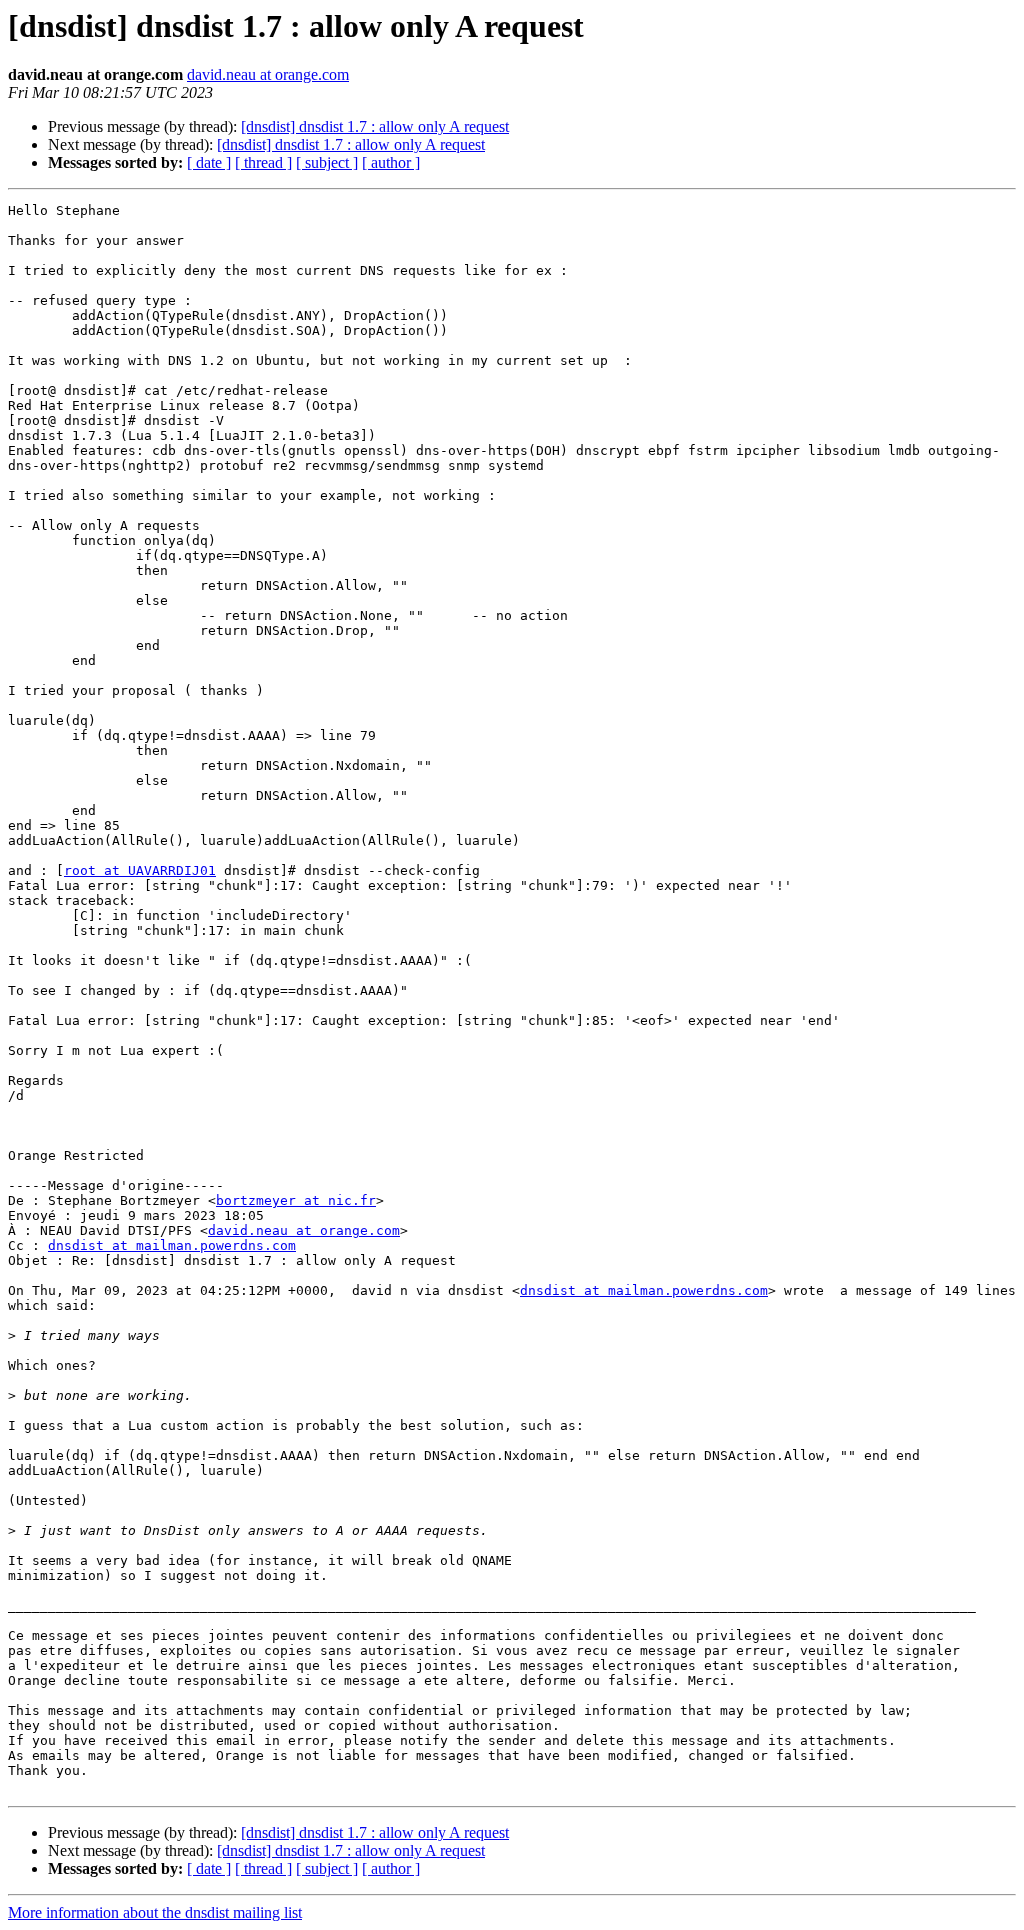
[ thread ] (263, 162)
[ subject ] (327, 162)
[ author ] (391, 162)
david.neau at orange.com (268, 74)
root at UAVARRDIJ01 (140, 870)
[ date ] (209, 162)
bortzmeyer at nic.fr (296, 1200)
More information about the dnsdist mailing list (155, 1912)
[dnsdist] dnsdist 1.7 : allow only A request (375, 126)
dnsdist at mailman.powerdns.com (172, 1245)
